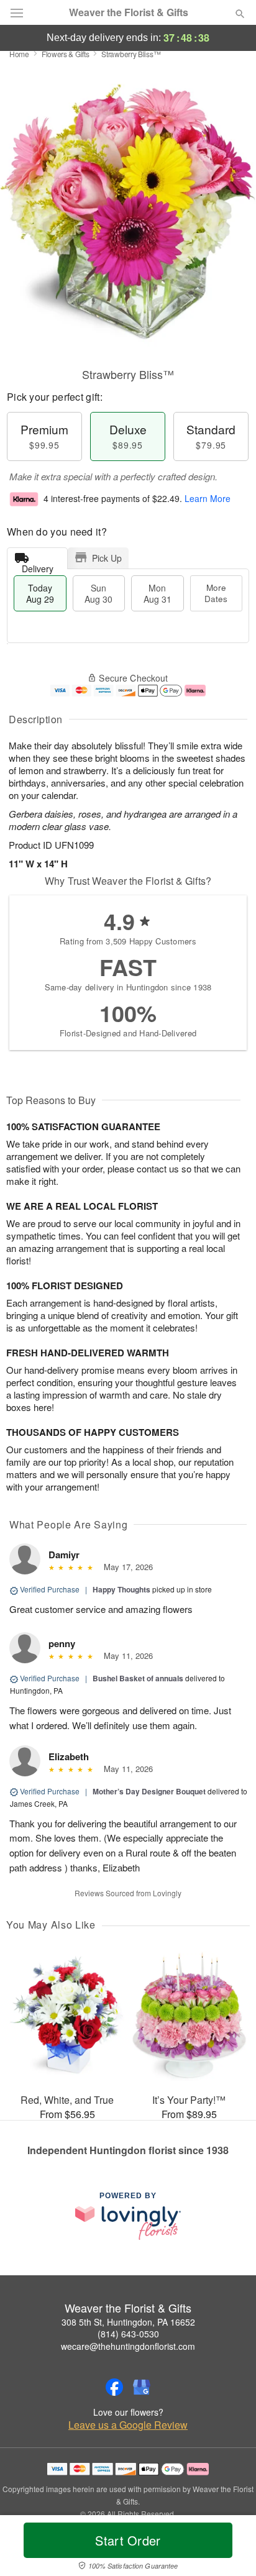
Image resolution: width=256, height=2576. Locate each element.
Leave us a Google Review (128, 2425)
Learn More (208, 498)
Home (19, 54)
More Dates (216, 593)
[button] (230, 2548)
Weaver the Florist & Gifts (129, 12)
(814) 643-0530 (128, 2334)
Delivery (38, 566)
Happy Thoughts (121, 1589)
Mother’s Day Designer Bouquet (149, 1791)
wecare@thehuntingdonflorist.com (128, 2346)
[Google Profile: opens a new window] (142, 2387)
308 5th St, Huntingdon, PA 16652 (128, 2322)
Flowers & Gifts (66, 54)
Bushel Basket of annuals (138, 1678)
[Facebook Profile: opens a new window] (114, 2387)
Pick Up (107, 558)
